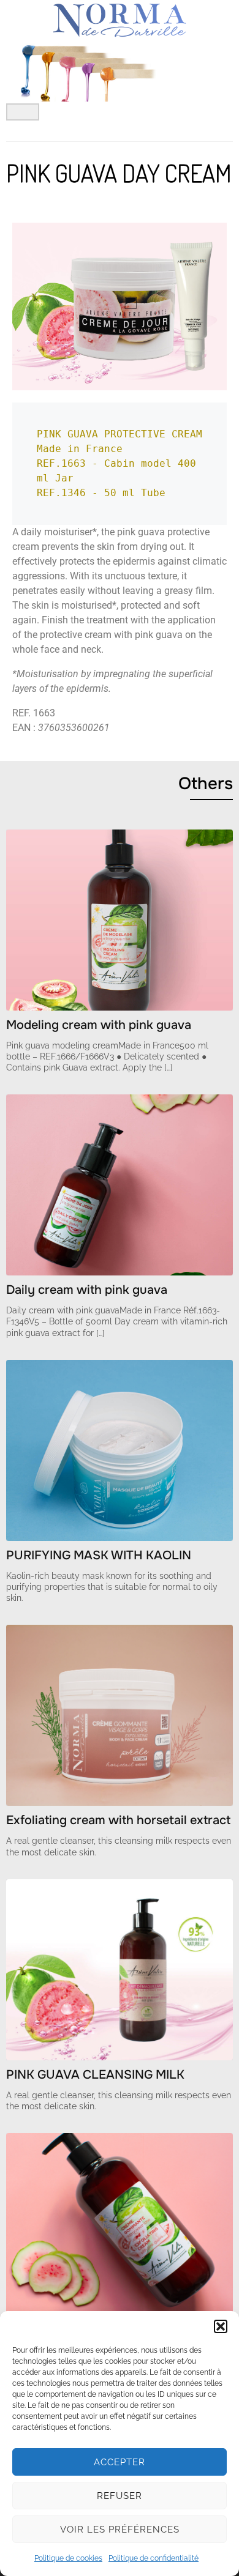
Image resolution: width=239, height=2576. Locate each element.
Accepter (120, 2462)
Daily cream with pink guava (87, 1290)
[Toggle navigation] (23, 112)
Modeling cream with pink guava (99, 1025)
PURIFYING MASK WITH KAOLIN (99, 1555)
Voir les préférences (120, 2530)
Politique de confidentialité (154, 2558)
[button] (221, 2326)
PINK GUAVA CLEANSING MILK (95, 2075)
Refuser (120, 2496)
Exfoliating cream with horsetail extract (118, 1820)
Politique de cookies (68, 2558)
